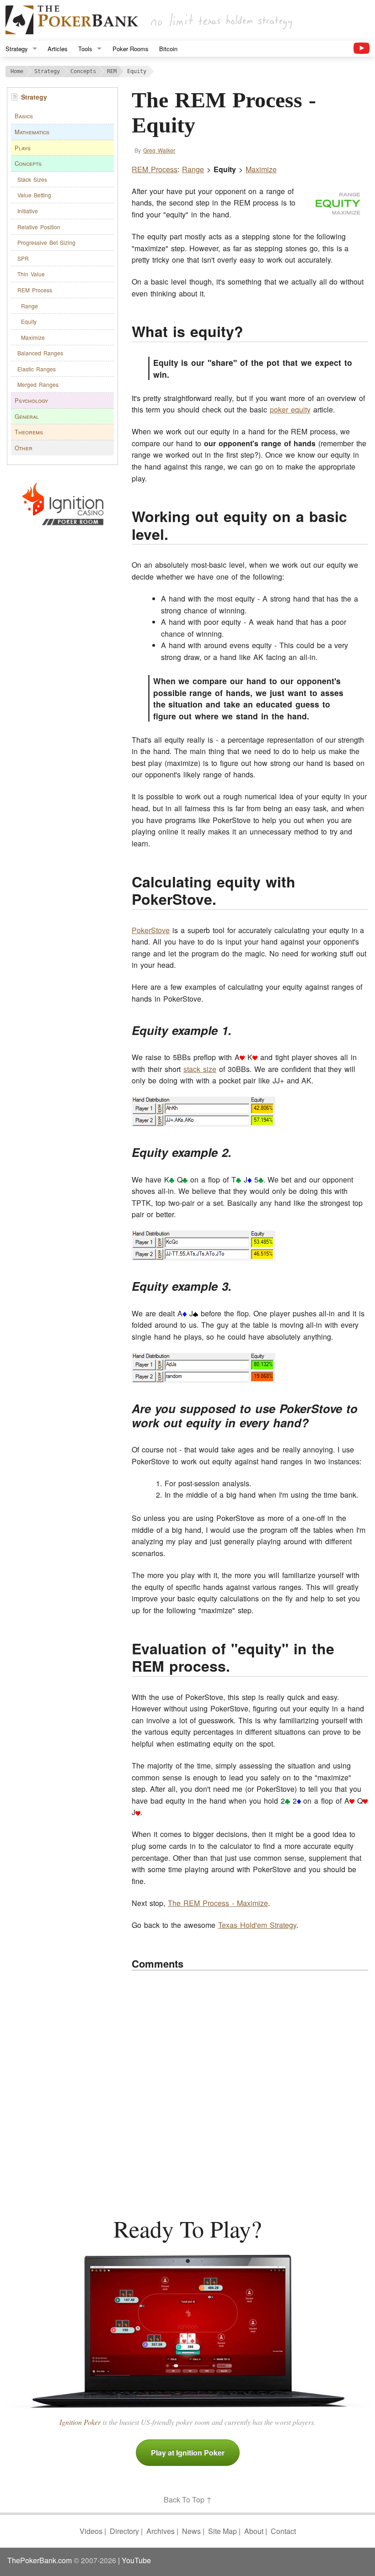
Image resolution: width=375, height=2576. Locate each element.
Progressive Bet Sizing (46, 242)
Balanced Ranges (40, 353)
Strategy (17, 49)
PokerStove (151, 930)
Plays (23, 148)
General (27, 416)
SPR (23, 258)
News (191, 2531)
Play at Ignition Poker (188, 2452)
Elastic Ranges (37, 369)
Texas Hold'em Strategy (257, 1925)
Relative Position (39, 227)
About (254, 2531)
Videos (91, 2531)
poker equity (290, 409)
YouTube (136, 2560)
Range (29, 306)
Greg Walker (159, 150)
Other (24, 448)
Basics (24, 116)
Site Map (222, 2531)
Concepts (28, 163)
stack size (200, 1069)
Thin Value (31, 274)
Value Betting (34, 195)
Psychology (31, 400)
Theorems (29, 432)
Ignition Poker (80, 2422)
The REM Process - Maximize (218, 1903)
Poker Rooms (131, 49)
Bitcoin (168, 49)
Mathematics (32, 132)
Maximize (33, 337)
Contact (283, 2531)
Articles (58, 49)
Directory (124, 2531)
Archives (161, 2531)
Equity (29, 321)
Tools (85, 49)
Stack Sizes (32, 179)
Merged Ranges (38, 384)
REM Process (35, 290)
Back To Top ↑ (188, 2499)
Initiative (28, 211)
